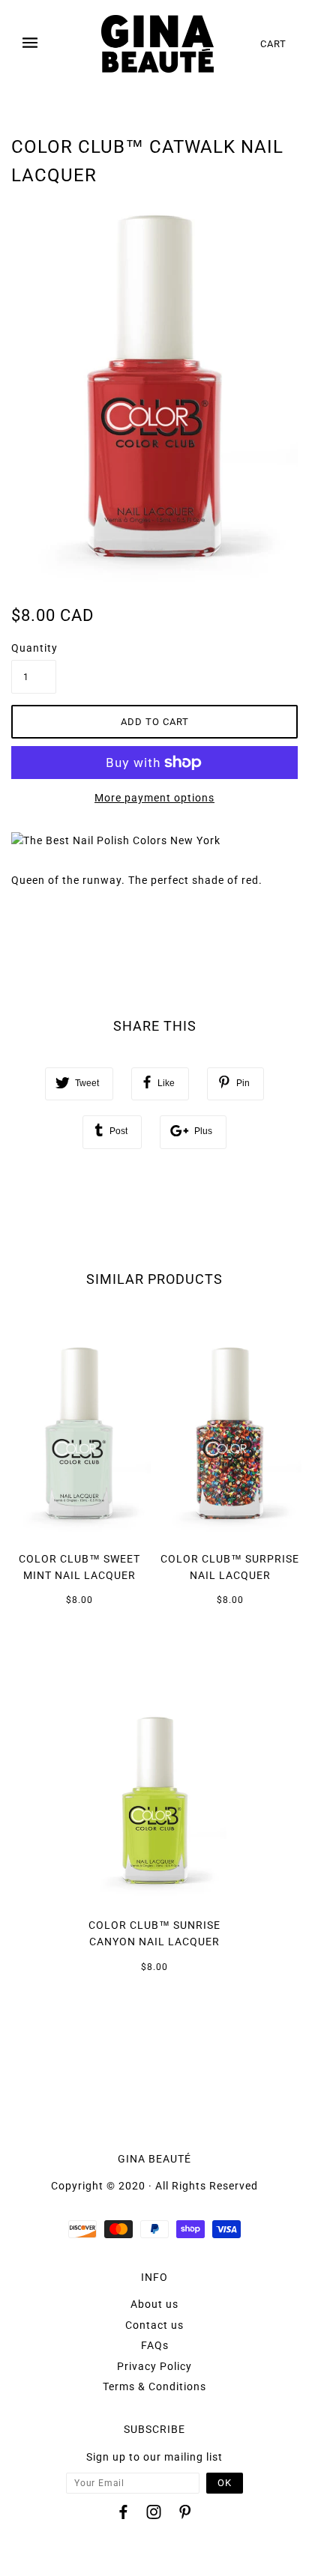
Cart (273, 44)
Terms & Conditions (154, 2386)
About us (154, 2304)
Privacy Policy (154, 2366)
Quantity (34, 648)
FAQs (155, 2345)
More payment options (154, 798)
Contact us (154, 2325)
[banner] (157, 44)
